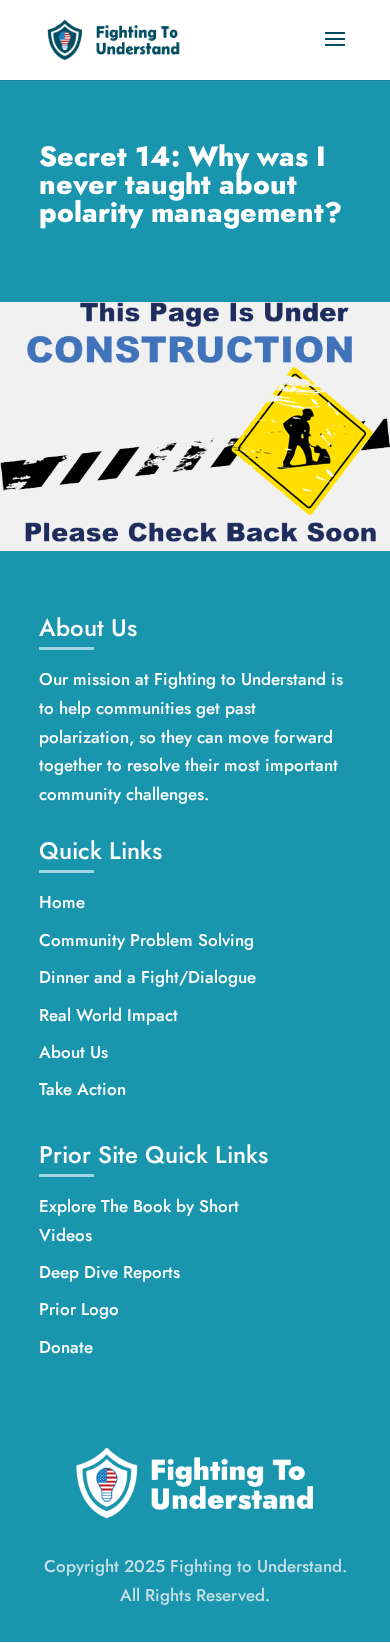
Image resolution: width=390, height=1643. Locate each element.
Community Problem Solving (146, 940)
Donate (66, 1347)
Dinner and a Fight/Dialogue (147, 977)
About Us (73, 1052)
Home (62, 902)
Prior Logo (79, 1309)
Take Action (82, 1089)
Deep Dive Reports (109, 1272)
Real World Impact (108, 1015)
